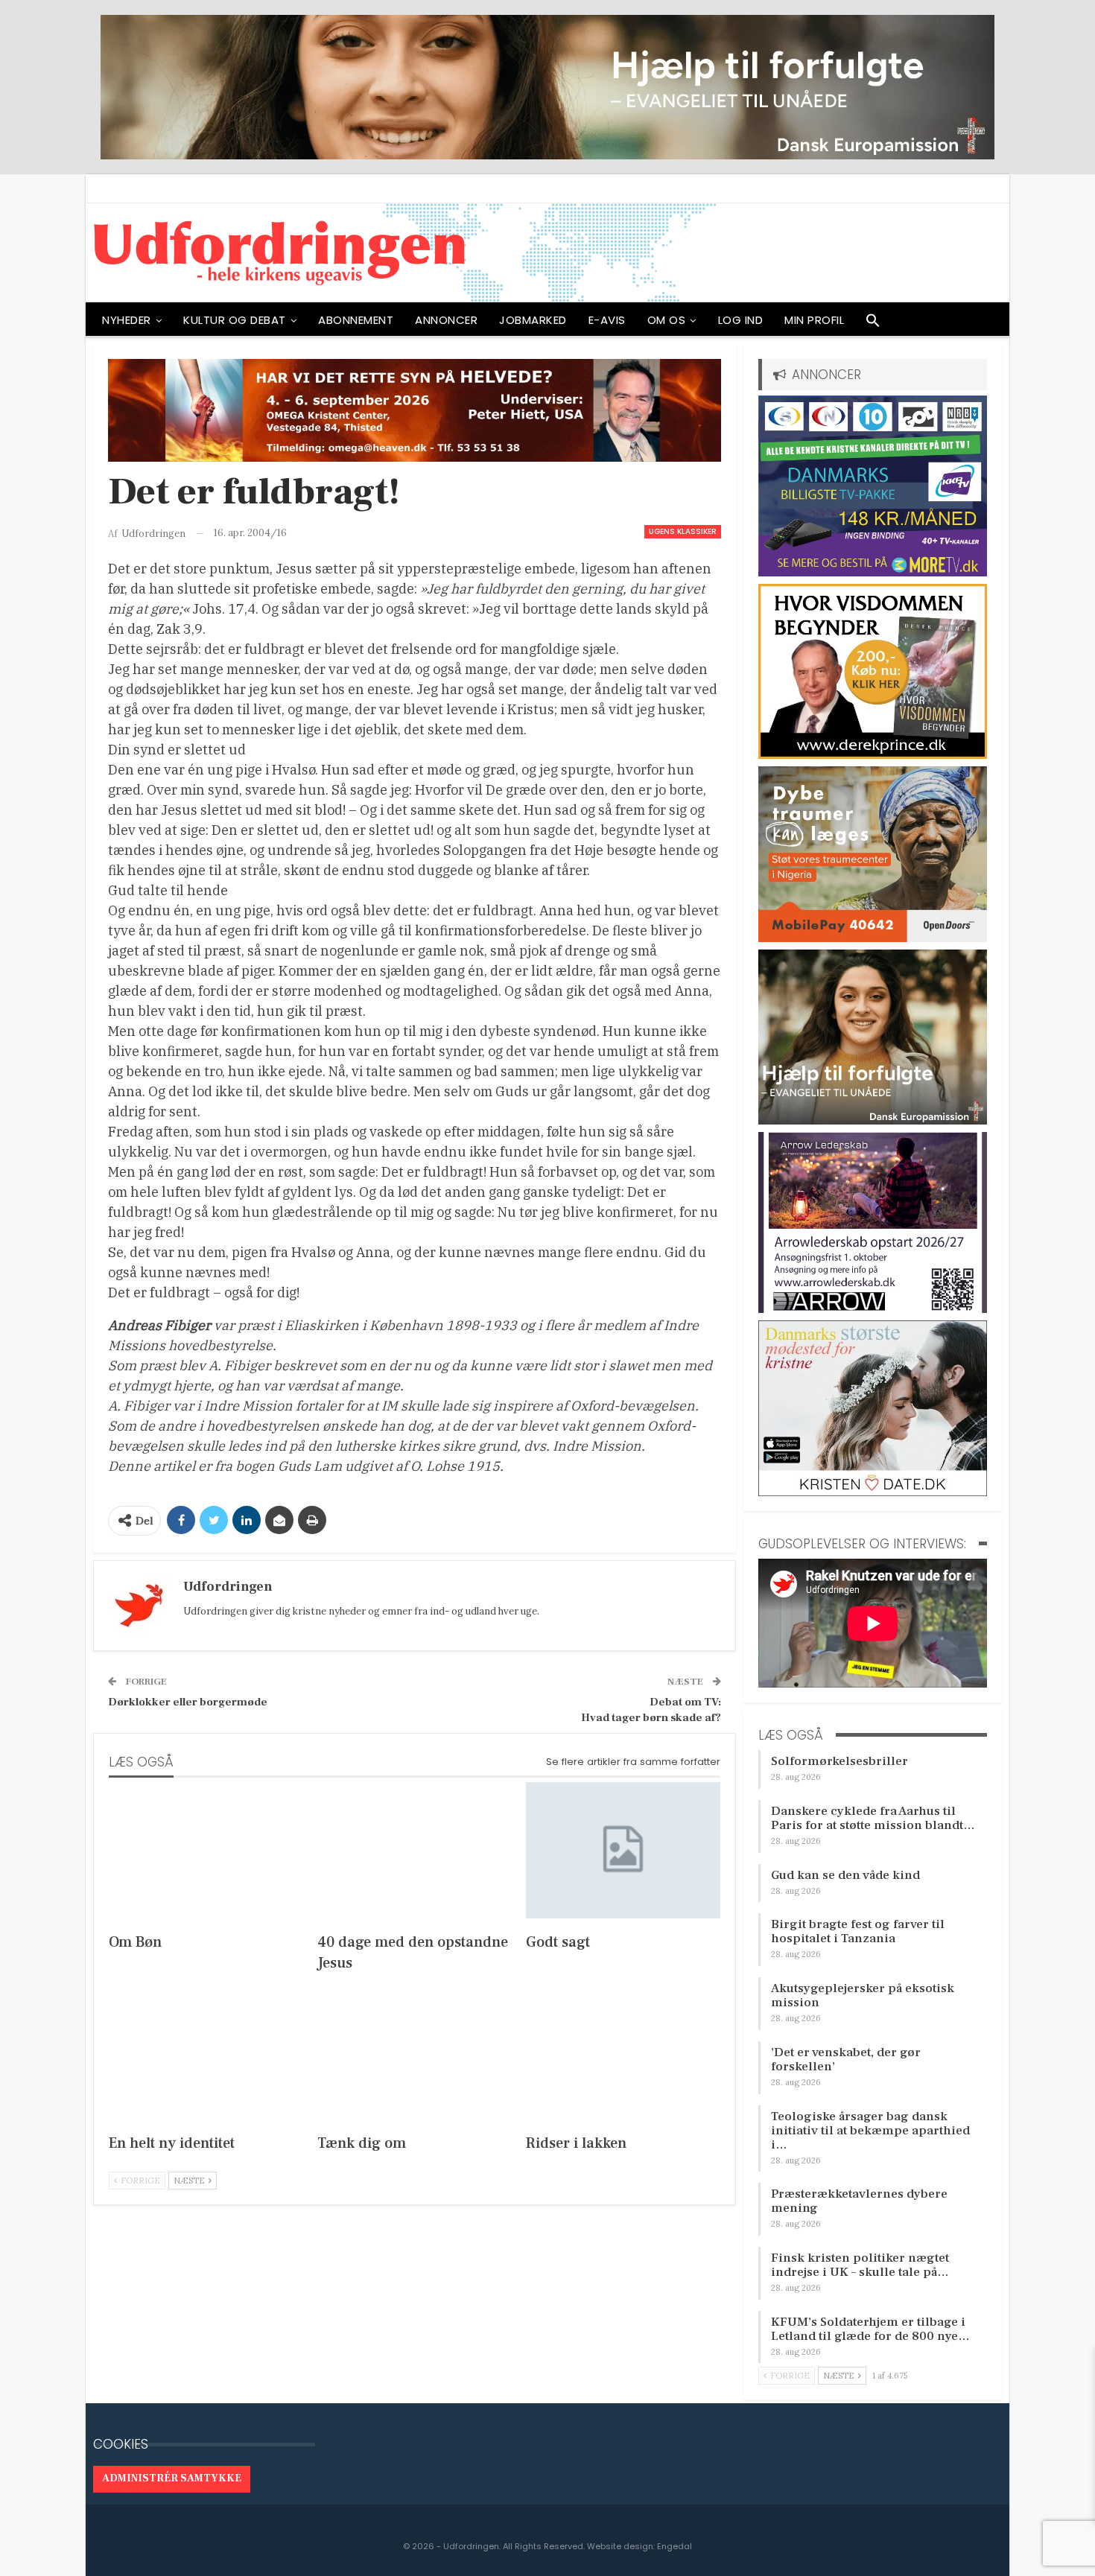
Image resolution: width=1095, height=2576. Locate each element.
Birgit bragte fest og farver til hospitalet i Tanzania (858, 1931)
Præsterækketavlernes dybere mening (859, 2201)
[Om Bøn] (206, 1850)
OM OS (667, 320)
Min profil (814, 320)
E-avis (607, 320)
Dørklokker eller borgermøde (188, 1702)
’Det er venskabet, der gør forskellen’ (846, 2060)
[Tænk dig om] (415, 2051)
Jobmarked (533, 320)
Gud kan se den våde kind (845, 1875)
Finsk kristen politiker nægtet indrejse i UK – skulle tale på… (860, 2265)
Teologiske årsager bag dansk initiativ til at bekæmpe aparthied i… (870, 2131)
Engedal (675, 2546)
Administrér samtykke (172, 2478)
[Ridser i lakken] (623, 2051)
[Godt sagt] (623, 1850)
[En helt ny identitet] (206, 2051)
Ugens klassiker (683, 531)
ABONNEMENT (356, 320)
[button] (873, 324)
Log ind (741, 320)
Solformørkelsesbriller (839, 1761)
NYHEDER (127, 320)
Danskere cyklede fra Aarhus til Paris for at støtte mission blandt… (873, 1818)
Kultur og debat (235, 320)
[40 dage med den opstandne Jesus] (415, 1850)
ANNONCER (446, 320)
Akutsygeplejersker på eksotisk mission (863, 1995)
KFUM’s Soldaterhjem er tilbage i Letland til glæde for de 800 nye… (870, 2329)
